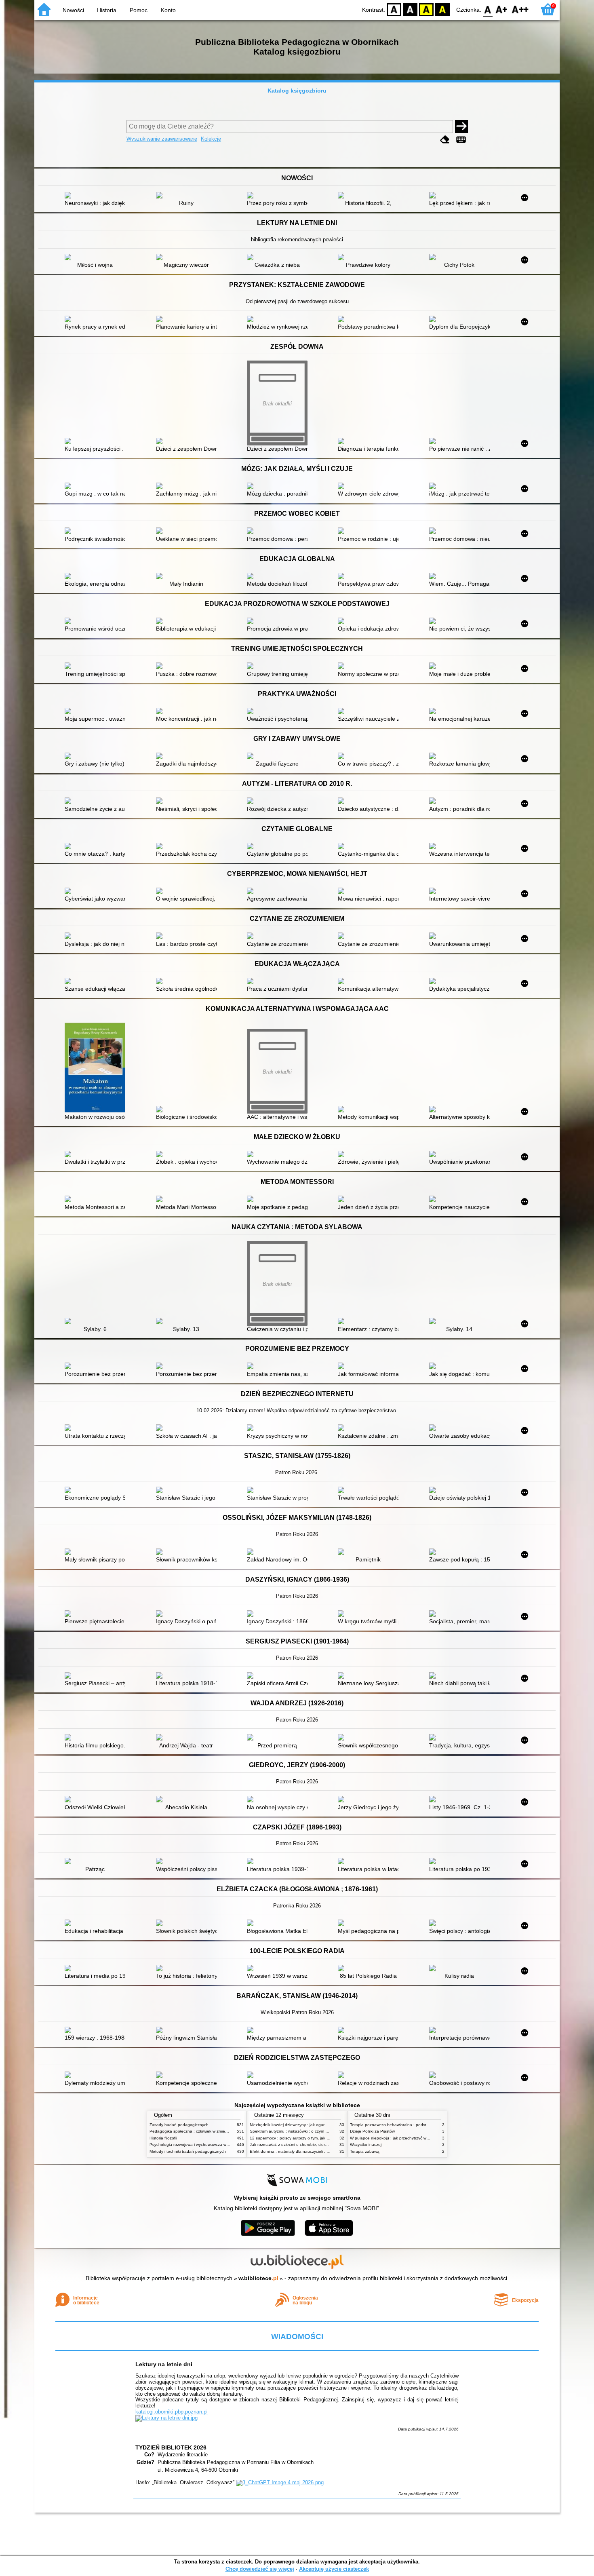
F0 (488, 9)
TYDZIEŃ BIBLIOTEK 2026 (171, 2447)
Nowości (73, 10)
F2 (520, 9)
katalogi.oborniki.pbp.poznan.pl (172, 2412)
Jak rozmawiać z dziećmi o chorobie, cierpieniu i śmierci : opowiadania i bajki (320, 2145)
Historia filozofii (163, 2138)
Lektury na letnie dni (164, 2364)
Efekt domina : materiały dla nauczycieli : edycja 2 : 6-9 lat (304, 2151)
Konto (168, 10)
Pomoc (139, 10)
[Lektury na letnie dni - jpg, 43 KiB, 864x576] (166, 2418)
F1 (502, 9)
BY (442, 9)
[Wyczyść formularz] (445, 140)
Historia (107, 10)
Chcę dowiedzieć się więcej (260, 2569)
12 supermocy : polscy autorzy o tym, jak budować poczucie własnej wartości (321, 2138)
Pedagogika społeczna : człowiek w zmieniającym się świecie (206, 2131)
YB (426, 9)
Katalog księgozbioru (297, 91)
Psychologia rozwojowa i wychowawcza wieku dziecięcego (203, 2145)
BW (410, 9)
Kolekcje (211, 139)
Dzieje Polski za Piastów (372, 2131)
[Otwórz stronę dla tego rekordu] (97, 196)
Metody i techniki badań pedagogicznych (188, 2151)
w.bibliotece (258, 2278)
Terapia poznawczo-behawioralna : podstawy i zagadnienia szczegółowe (417, 2125)
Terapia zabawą (365, 2151)
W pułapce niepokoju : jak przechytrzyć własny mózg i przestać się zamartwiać (422, 2138)
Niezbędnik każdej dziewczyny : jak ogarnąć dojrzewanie (302, 2125)
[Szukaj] (461, 127)
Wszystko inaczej (366, 2145)
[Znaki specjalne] (461, 140)
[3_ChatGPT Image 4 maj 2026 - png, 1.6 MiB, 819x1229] (280, 2482)
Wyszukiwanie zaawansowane (162, 139)
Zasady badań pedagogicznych (179, 2125)
